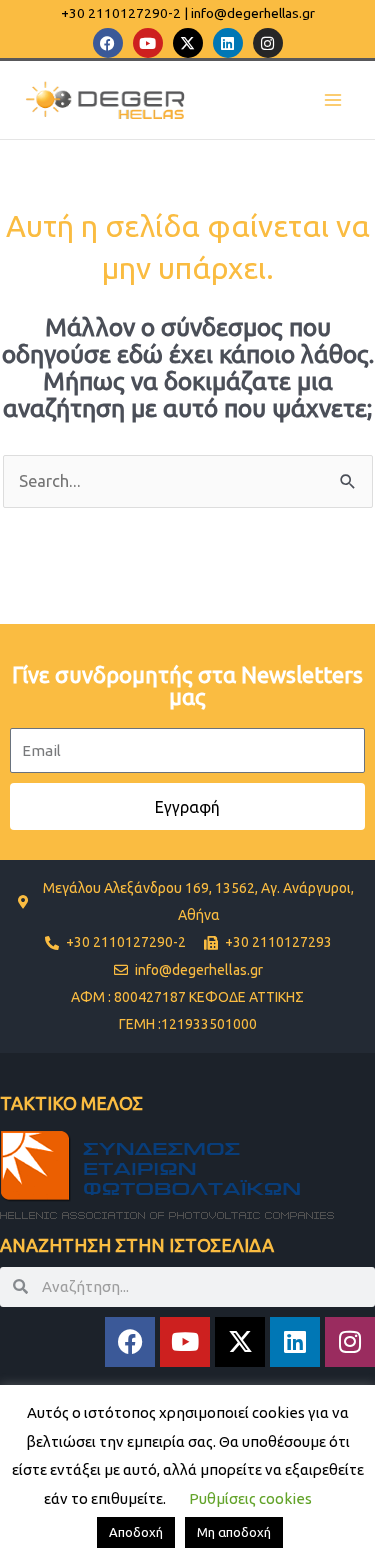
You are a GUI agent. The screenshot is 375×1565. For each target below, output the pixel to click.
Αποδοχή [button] (136, 1532)
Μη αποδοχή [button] (234, 1532)
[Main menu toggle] (332, 100)
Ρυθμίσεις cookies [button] (250, 1498)
